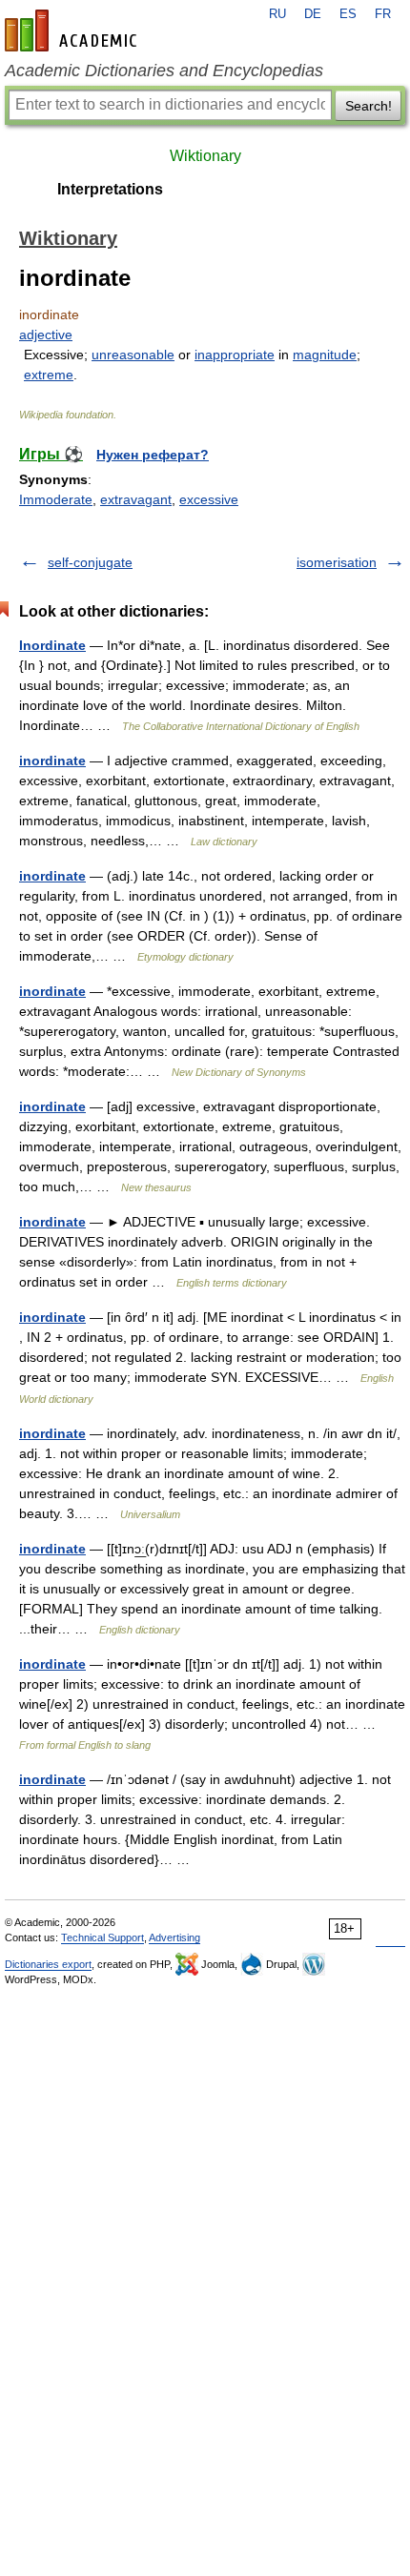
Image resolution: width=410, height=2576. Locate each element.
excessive (209, 499)
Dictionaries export (48, 1964)
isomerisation (337, 562)
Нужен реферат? (153, 455)
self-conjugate (90, 562)
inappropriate (235, 355)
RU (277, 14)
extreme (49, 375)
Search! (369, 106)
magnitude (325, 355)
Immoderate (56, 499)
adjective (46, 335)
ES (348, 14)
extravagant (136, 499)
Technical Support (102, 1937)
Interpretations (110, 189)
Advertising (174, 1937)
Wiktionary (205, 156)
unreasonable (133, 355)
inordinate (52, 761)
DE (313, 14)
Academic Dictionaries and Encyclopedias (164, 71)
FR (383, 14)
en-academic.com (73, 30)
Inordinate (52, 645)
